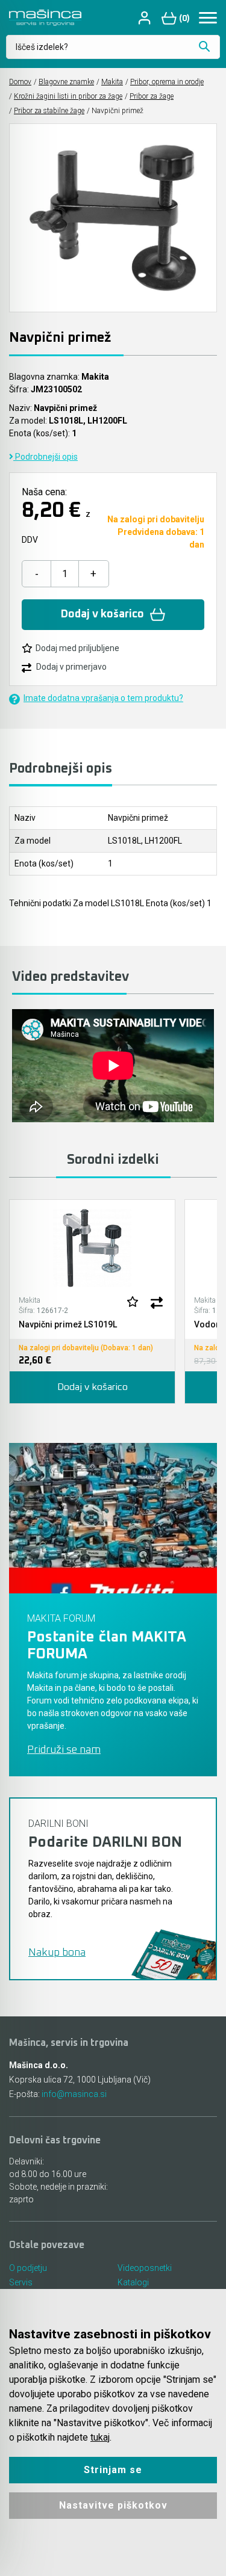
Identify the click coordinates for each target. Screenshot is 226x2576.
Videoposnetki (145, 2268)
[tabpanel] (92, 1302)
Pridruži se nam (64, 1750)
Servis (21, 2282)
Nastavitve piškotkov (113, 2505)
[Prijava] (146, 18)
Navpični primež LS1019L (68, 1324)
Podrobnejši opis (46, 457)
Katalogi (133, 2282)
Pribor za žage (152, 96)
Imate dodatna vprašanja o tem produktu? (103, 698)
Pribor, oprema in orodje (167, 82)
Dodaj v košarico (102, 614)
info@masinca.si (74, 2094)
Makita (112, 82)
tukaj (100, 2437)
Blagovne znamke (66, 82)
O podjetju (28, 2268)
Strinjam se (113, 2470)
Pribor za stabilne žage (49, 111)
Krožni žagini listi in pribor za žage (68, 96)
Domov (20, 82)
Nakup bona (57, 1953)
